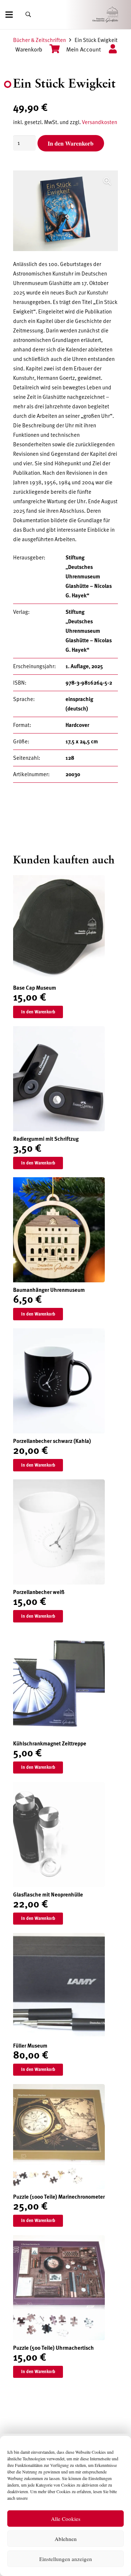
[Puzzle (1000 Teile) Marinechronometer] (59, 2089)
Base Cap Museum (35, 988)
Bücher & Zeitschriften (39, 40)
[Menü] (9, 15)
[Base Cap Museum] (59, 880)
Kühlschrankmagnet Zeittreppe (50, 1744)
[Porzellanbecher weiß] (59, 1484)
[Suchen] (28, 15)
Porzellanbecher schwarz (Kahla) (52, 1441)
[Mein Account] (110, 50)
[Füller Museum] (59, 1938)
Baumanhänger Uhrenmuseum (49, 1290)
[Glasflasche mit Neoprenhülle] (59, 1787)
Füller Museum (30, 2046)
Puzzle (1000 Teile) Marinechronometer (59, 2197)
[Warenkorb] (51, 50)
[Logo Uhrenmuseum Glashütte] (116, 15)
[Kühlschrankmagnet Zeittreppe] (59, 1636)
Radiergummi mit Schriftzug (46, 1139)
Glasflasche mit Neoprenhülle (48, 1895)
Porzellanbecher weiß (39, 1592)
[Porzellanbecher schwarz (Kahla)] (59, 1333)
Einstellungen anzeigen (66, 2559)
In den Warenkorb (71, 143)
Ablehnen (66, 2539)
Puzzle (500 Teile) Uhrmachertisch (53, 2348)
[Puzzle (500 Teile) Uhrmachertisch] (59, 2240)
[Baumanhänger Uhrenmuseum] (59, 1182)
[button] (107, 181)
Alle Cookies (66, 2519)
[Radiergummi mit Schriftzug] (59, 1031)
